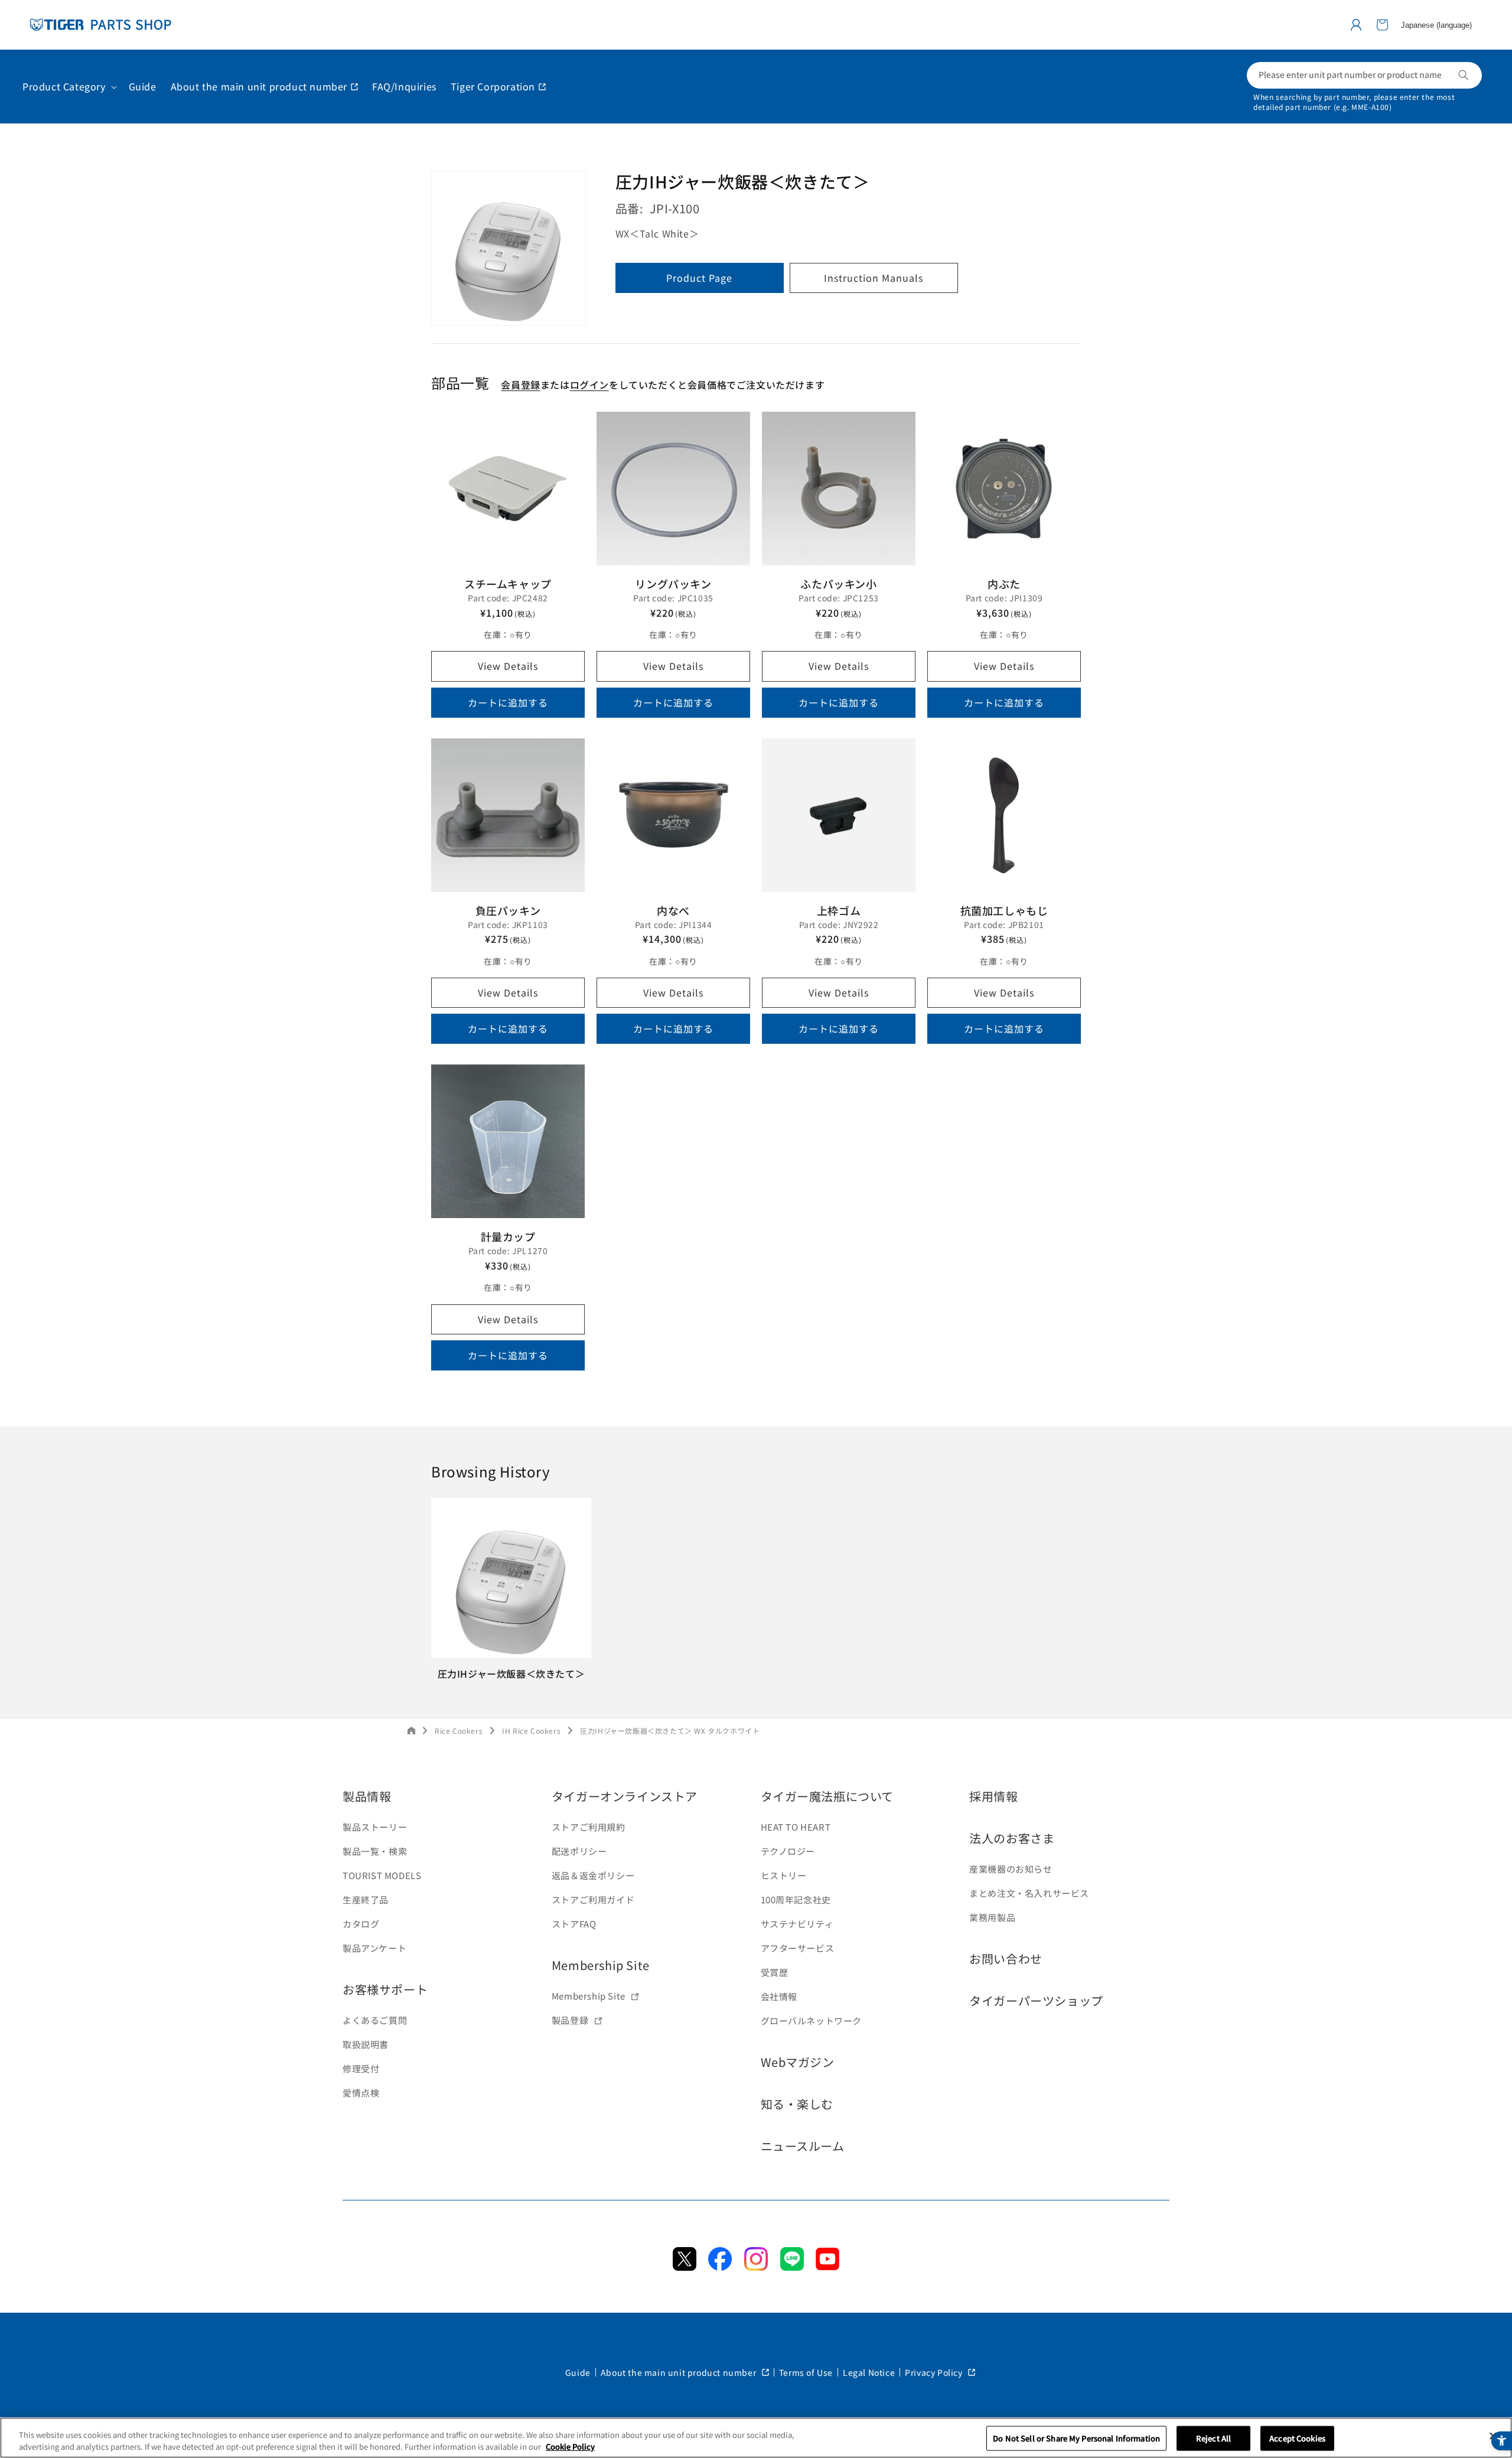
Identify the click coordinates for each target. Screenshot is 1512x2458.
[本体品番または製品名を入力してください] (1464, 75)
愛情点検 (361, 2093)
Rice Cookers (459, 1731)
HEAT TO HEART (796, 1827)
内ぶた (1004, 584)
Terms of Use (806, 2372)
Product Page (699, 278)
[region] (756, 2438)
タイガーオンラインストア (625, 1796)
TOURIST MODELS (382, 1875)
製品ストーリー (375, 1827)
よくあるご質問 (375, 2020)
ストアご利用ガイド (593, 1899)
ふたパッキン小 (838, 584)
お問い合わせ (1006, 1959)
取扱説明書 (366, 2044)
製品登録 (570, 2020)
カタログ (361, 1924)
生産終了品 (366, 1899)
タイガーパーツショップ (1036, 2000)
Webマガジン (798, 2062)
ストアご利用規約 (589, 1827)
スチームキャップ (508, 584)
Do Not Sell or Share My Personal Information (1076, 2438)
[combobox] (1364, 75)
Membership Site (601, 1965)
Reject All (1213, 2438)
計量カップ (508, 1236)
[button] (1382, 25)
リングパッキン (673, 584)
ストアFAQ (574, 1924)
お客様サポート (385, 1989)
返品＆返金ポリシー (593, 1875)
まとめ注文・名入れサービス (1029, 1893)
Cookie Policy (570, 2446)
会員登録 (520, 385)
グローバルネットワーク (812, 2021)
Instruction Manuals (874, 278)
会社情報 (779, 1996)
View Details (508, 666)
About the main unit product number (680, 2372)
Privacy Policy (935, 2372)
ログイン (589, 385)
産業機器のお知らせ (1011, 1869)
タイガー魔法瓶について (827, 1796)
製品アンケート (374, 1948)
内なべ (673, 910)
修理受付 (361, 2068)
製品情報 (367, 1796)
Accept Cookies (1297, 2438)
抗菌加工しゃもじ (1004, 910)
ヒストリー (784, 1875)
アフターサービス (798, 1948)
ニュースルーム (803, 2146)
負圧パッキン (508, 910)
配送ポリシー (579, 1851)
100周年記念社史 (796, 1899)
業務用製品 (992, 1917)
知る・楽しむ (797, 2104)
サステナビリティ (797, 1924)
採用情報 (993, 1796)
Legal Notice (869, 2372)
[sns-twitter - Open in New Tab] (685, 2267)
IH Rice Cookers (531, 1731)
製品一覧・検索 (375, 1851)
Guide (578, 2372)
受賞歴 (775, 1972)
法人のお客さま (1012, 1838)
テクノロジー (788, 1851)
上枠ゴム (839, 910)
